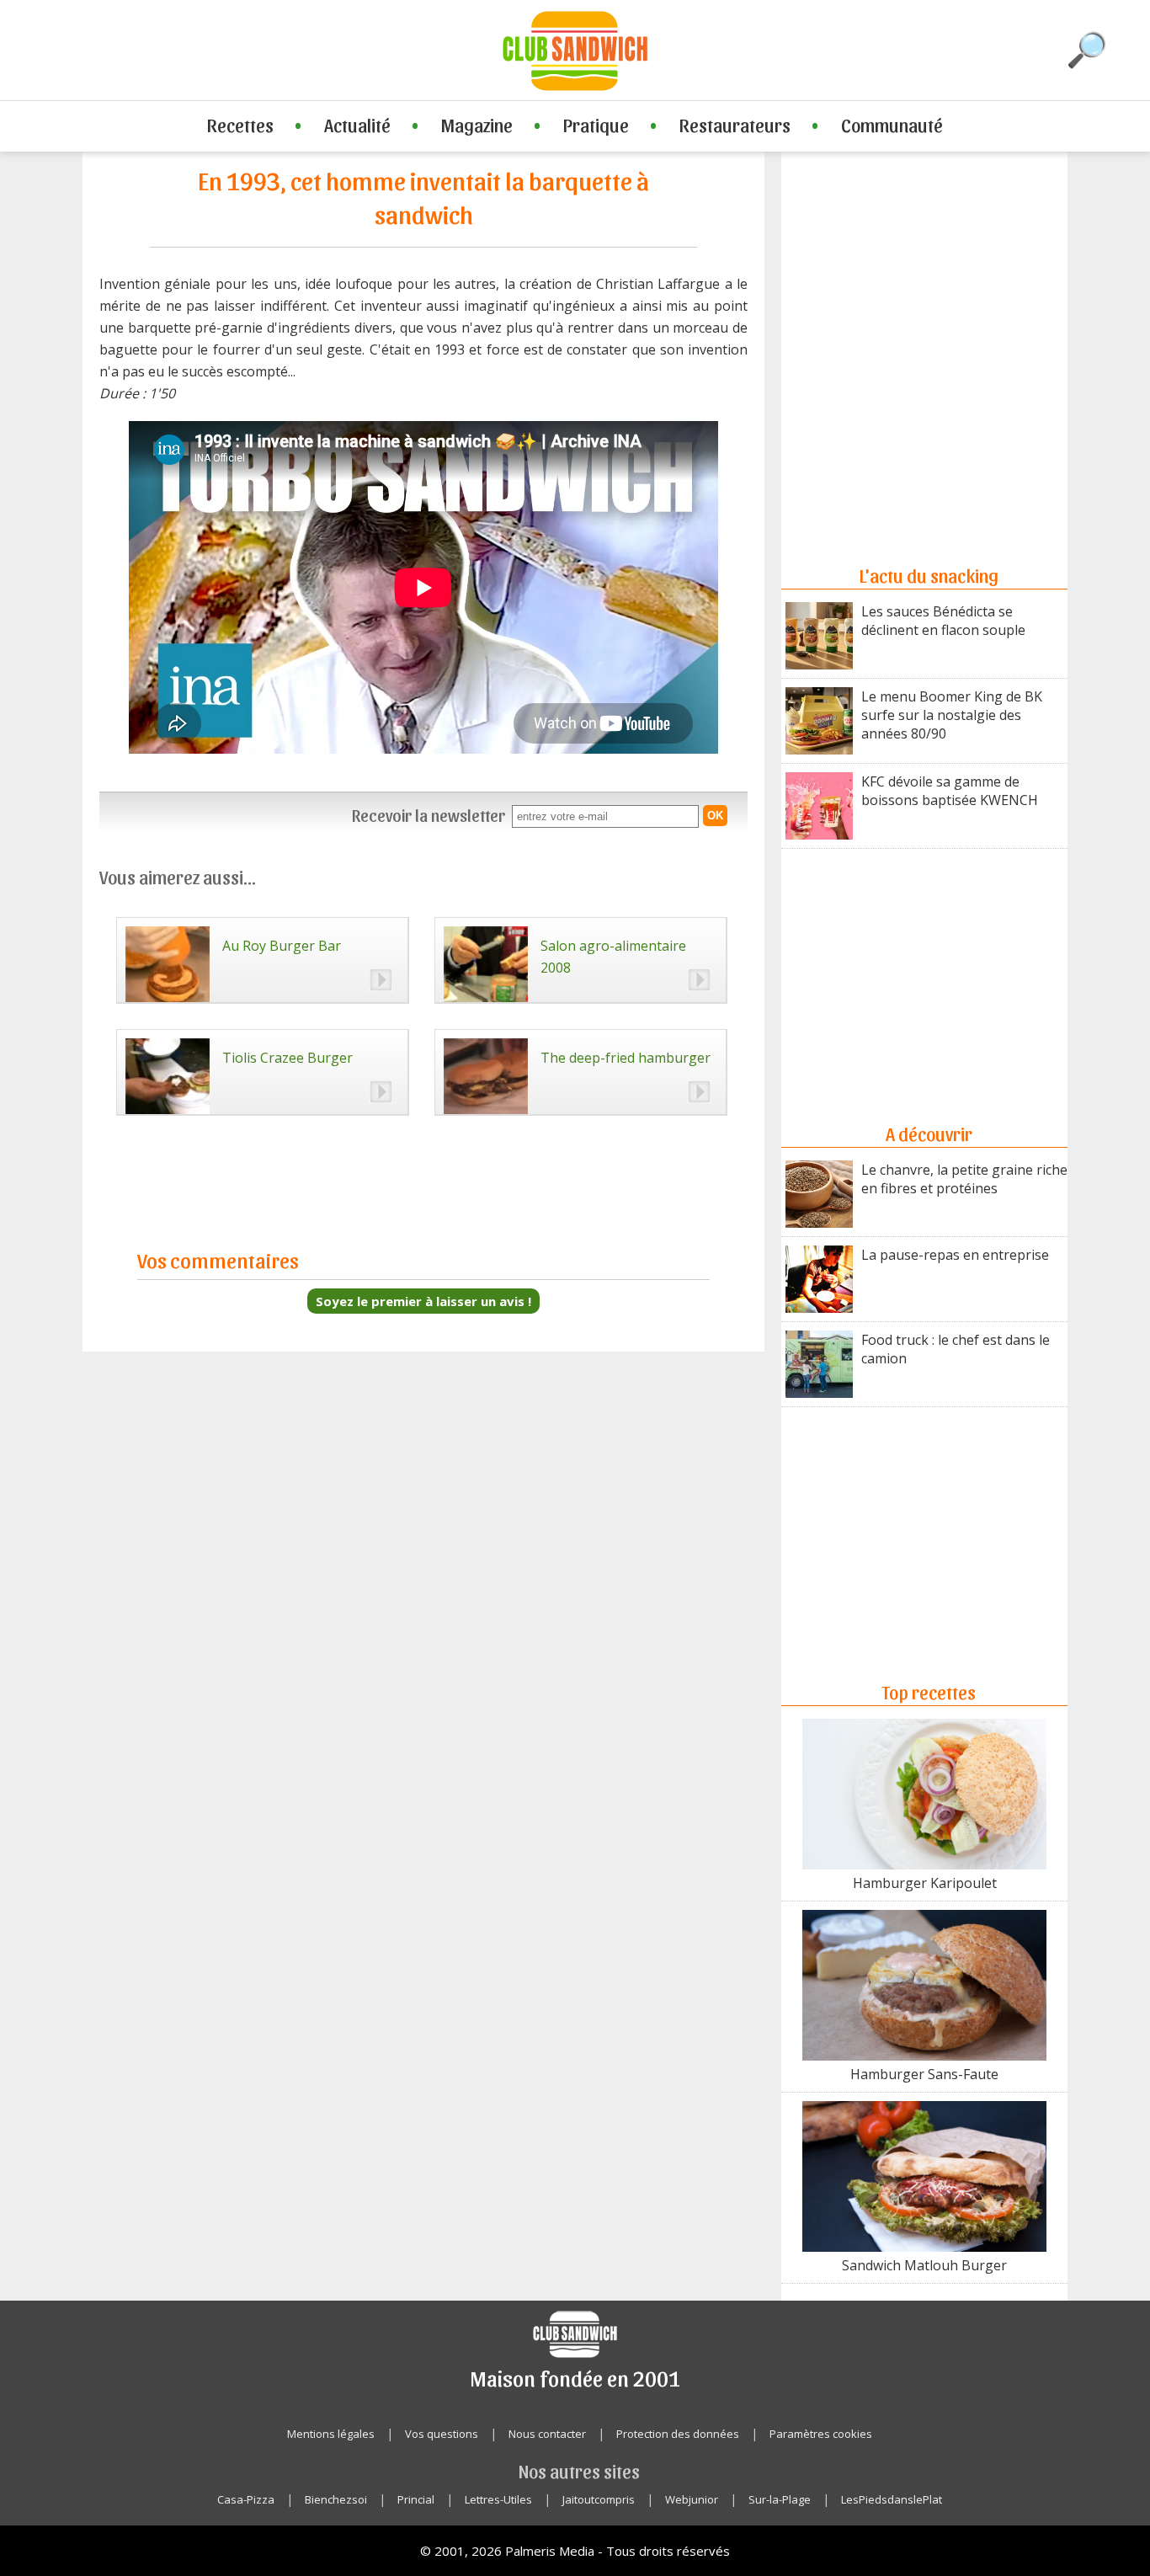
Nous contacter (547, 2434)
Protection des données (678, 2434)
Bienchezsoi (336, 2499)
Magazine (477, 125)
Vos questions (442, 2434)
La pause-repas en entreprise (955, 1255)
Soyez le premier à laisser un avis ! (423, 1301)
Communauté (892, 125)
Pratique (596, 125)
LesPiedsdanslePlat (892, 2499)
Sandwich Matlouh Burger (924, 2265)
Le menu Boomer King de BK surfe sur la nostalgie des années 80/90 (952, 715)
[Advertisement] (924, 291)
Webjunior (692, 2499)
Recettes (240, 125)
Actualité (357, 125)
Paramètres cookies (821, 2434)
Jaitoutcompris (599, 2499)
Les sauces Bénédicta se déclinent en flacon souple (943, 621)
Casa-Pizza (246, 2499)
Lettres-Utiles (498, 2499)
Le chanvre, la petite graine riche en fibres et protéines (964, 1179)
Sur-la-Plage (780, 2499)
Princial (416, 2499)
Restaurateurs (735, 125)
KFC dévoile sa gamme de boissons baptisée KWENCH (950, 791)
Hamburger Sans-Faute (924, 2074)
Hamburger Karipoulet (925, 1883)
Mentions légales (331, 2434)
